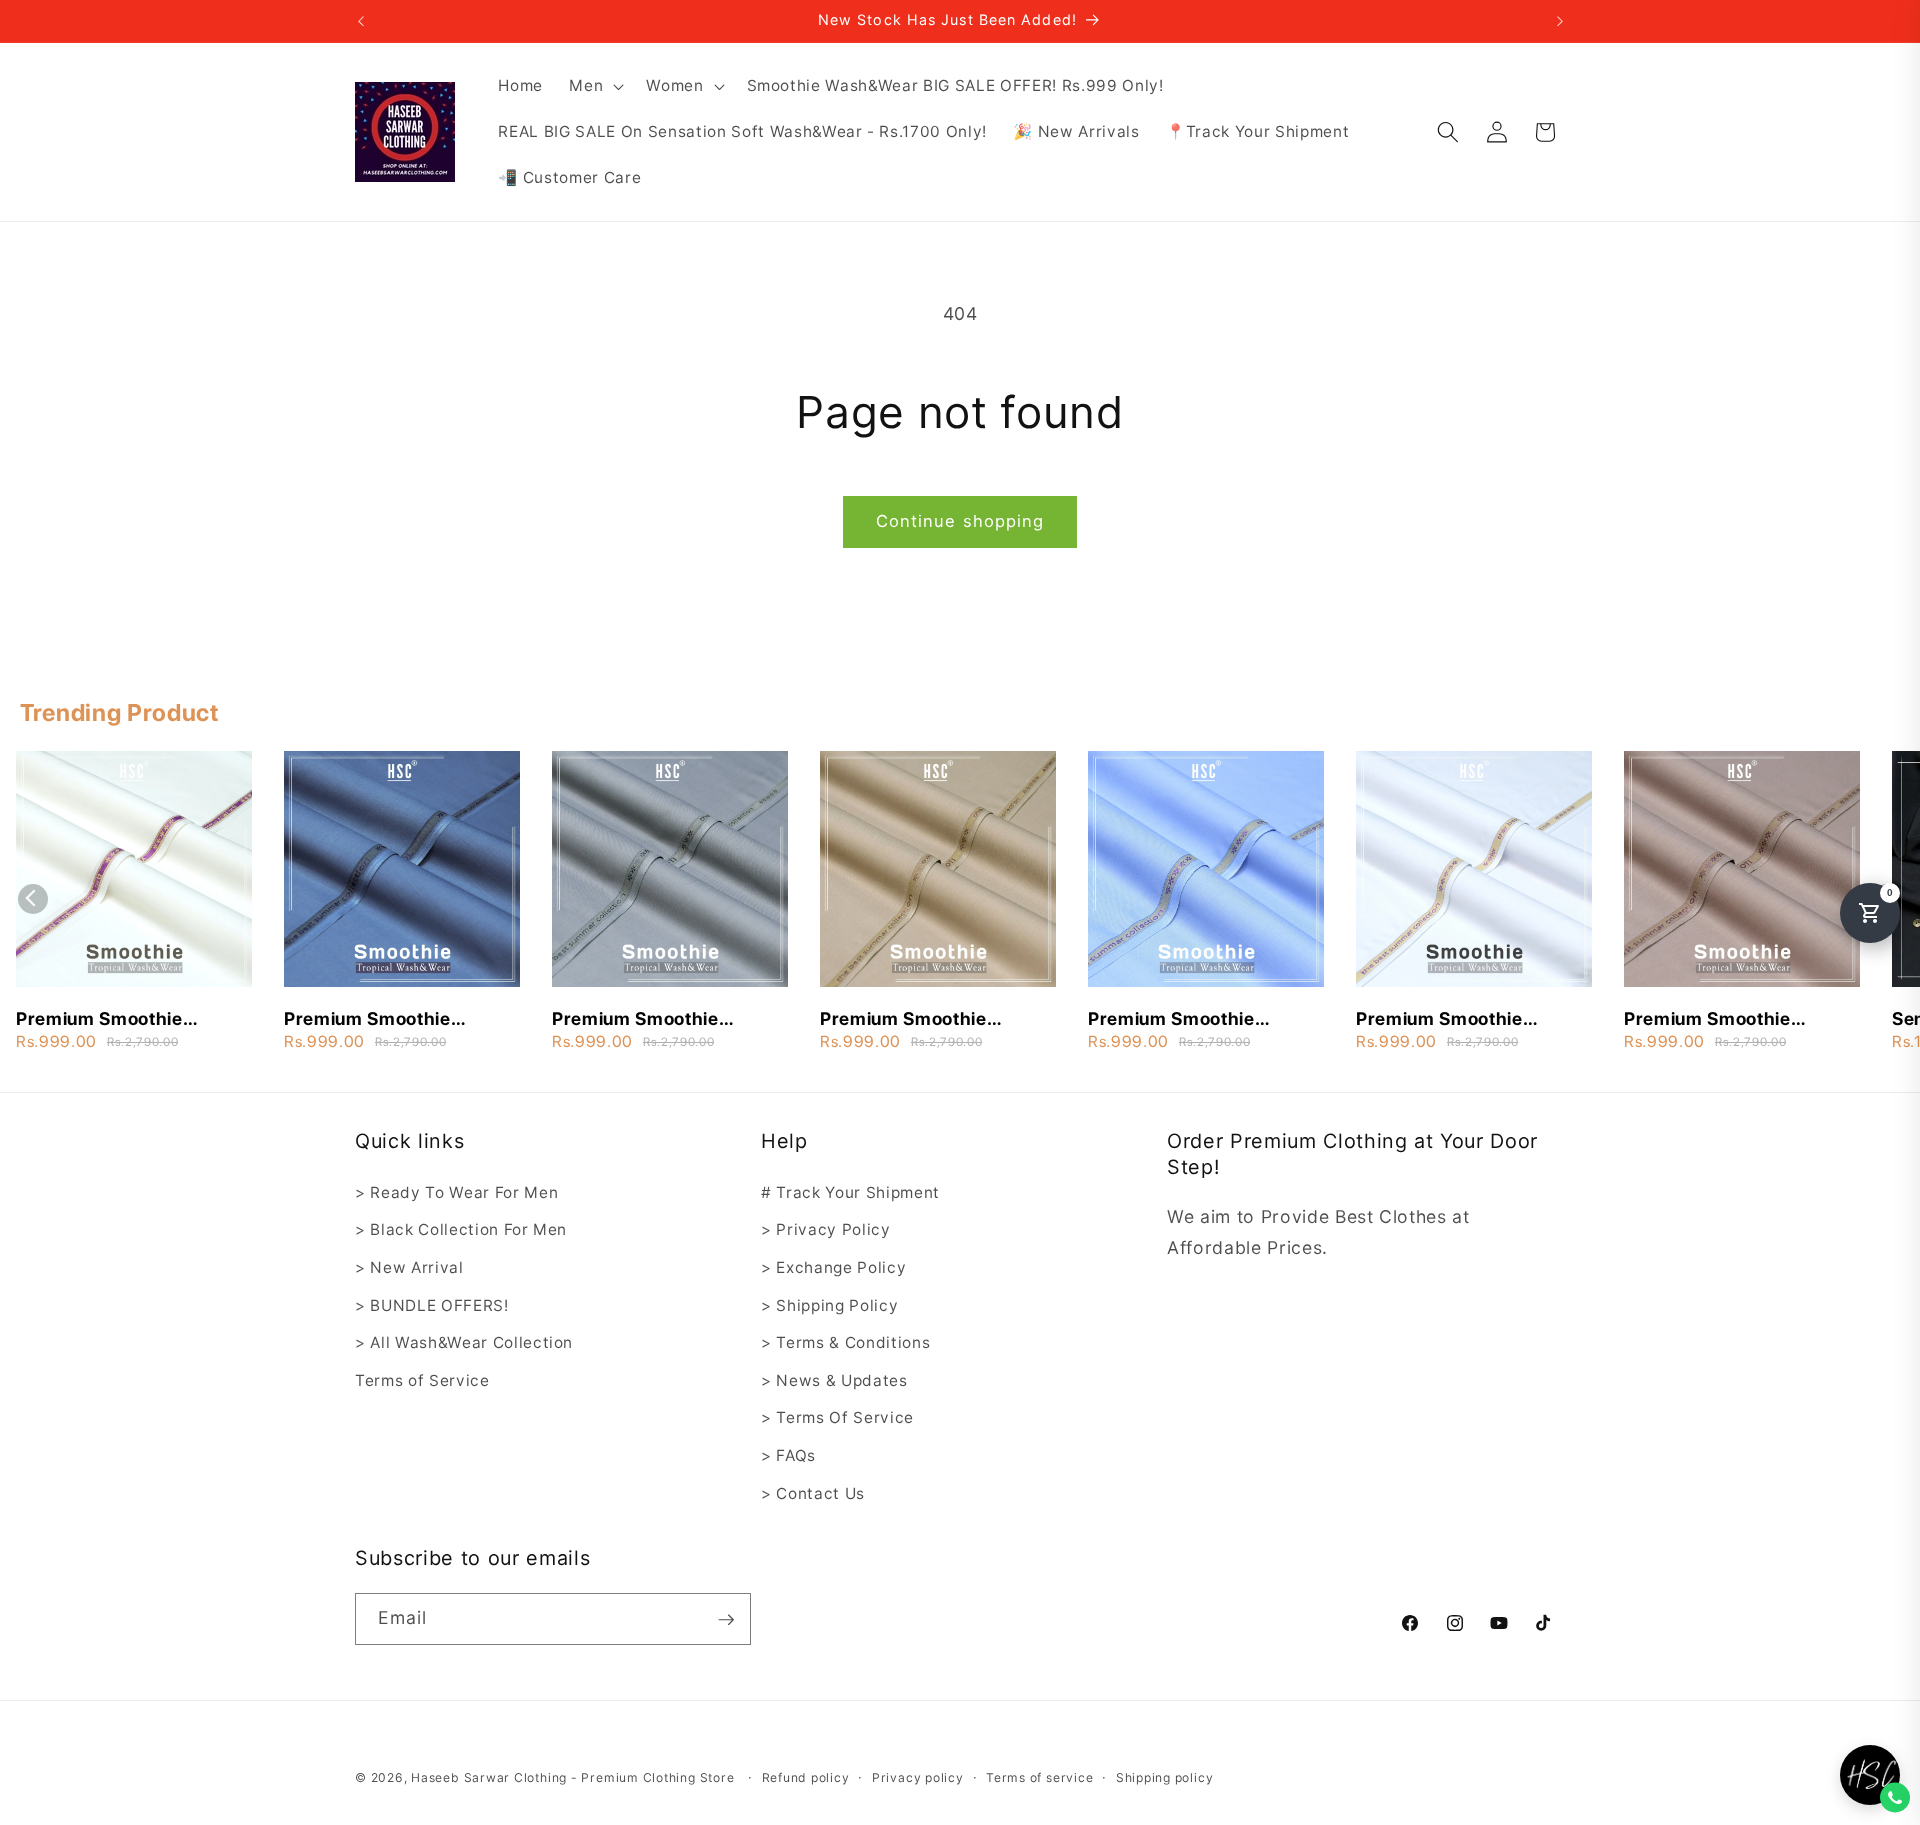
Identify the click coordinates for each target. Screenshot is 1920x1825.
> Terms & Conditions (845, 1343)
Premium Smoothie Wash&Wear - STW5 (1445, 1020)
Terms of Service (422, 1380)
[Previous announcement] (361, 21)
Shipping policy (1165, 1777)
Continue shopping (960, 521)
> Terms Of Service (837, 1418)
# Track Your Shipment (850, 1192)
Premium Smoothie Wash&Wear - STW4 (1713, 1020)
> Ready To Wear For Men (456, 1192)
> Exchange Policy (833, 1267)
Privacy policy (918, 1777)
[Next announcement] (1560, 21)
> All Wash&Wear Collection (464, 1343)
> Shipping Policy (829, 1305)
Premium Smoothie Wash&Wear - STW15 (914, 1020)
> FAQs (788, 1455)
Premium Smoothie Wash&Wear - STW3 (105, 1020)
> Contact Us (813, 1493)
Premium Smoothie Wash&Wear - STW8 (642, 1020)
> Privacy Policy (826, 1230)
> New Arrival (409, 1267)
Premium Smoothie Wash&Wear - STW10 (378, 1020)
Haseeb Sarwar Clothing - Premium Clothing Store (572, 1777)
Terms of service (1039, 1777)
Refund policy (806, 1777)
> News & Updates (834, 1380)
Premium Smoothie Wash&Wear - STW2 (1177, 1020)
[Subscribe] (726, 1620)
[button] (594, 86)
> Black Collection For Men (461, 1230)
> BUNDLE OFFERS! (432, 1305)
